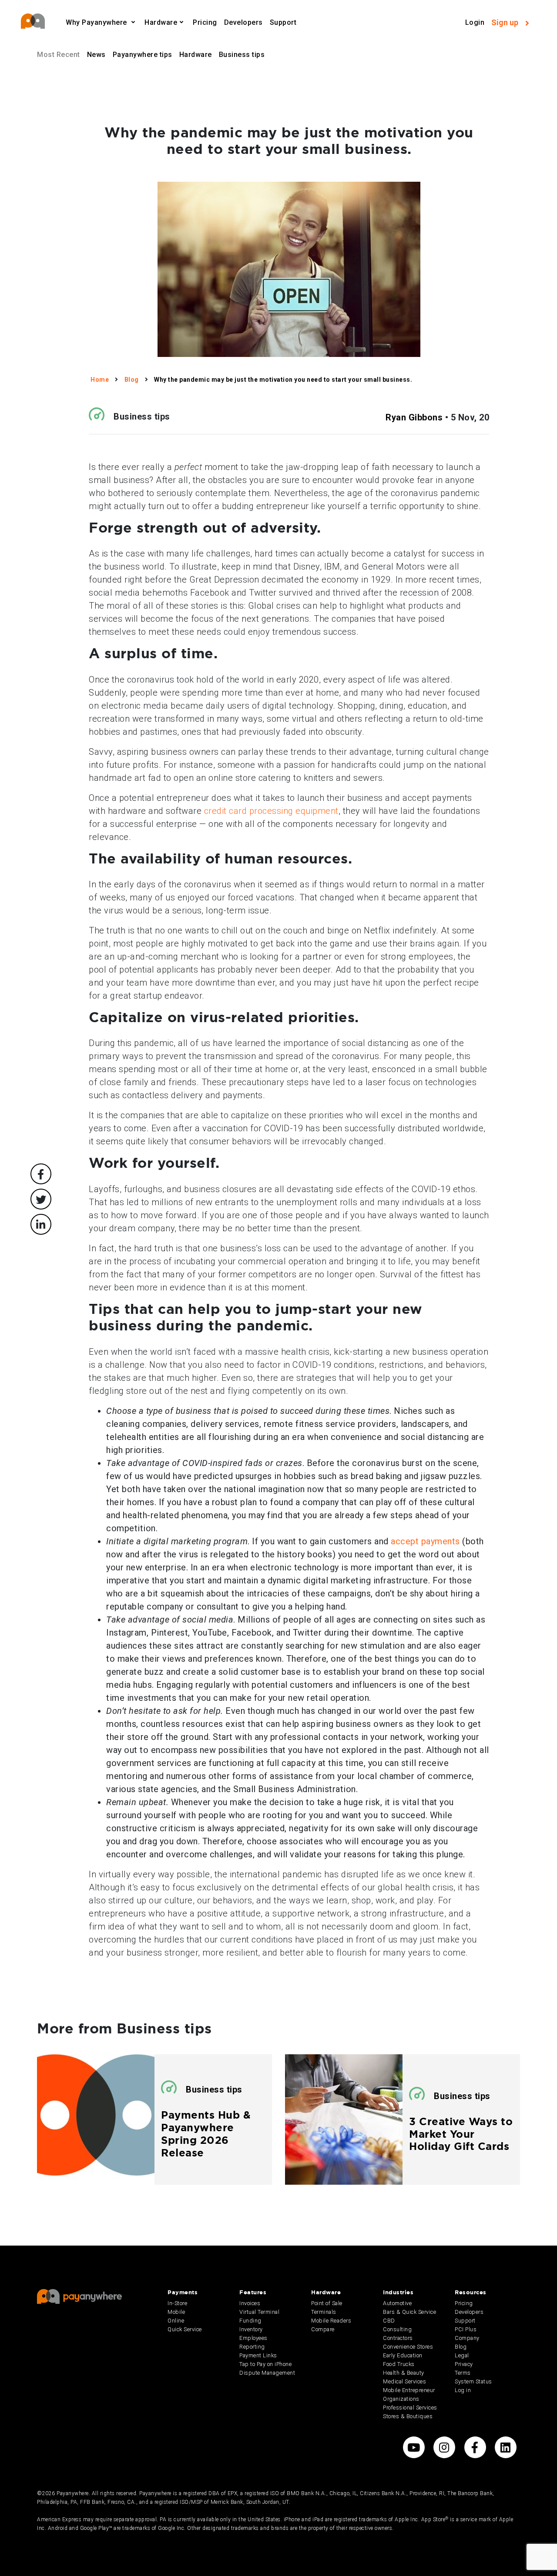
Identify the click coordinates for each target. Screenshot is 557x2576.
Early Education (403, 2355)
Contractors (398, 2338)
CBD (389, 2321)
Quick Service (185, 2329)
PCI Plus (466, 2329)
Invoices (250, 2303)
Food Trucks (399, 2364)
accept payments (425, 1541)
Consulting (397, 2329)
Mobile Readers (331, 2321)
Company (467, 2338)
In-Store (177, 2303)
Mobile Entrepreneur (409, 2390)
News (96, 55)
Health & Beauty (404, 2373)
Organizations (401, 2399)
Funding (250, 2321)
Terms (463, 2373)
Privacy (464, 2364)
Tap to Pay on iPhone (265, 2364)
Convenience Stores (408, 2347)
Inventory (251, 2329)
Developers (243, 22)
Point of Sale (327, 2303)
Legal (462, 2355)
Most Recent (59, 55)
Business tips (242, 55)
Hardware (196, 55)
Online (176, 2321)
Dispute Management (267, 2373)
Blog (461, 2347)
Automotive (397, 2303)
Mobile (176, 2312)
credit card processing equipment (271, 811)
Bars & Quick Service (409, 2312)
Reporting (252, 2347)
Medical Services (404, 2381)
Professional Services (410, 2408)
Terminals (324, 2312)
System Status (473, 2381)
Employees (253, 2338)
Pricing (205, 22)
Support (283, 22)
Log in (463, 2390)
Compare (323, 2329)
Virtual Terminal (259, 2312)
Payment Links (258, 2355)
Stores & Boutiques (408, 2416)
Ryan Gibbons (414, 417)
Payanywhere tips (143, 55)
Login (475, 22)
